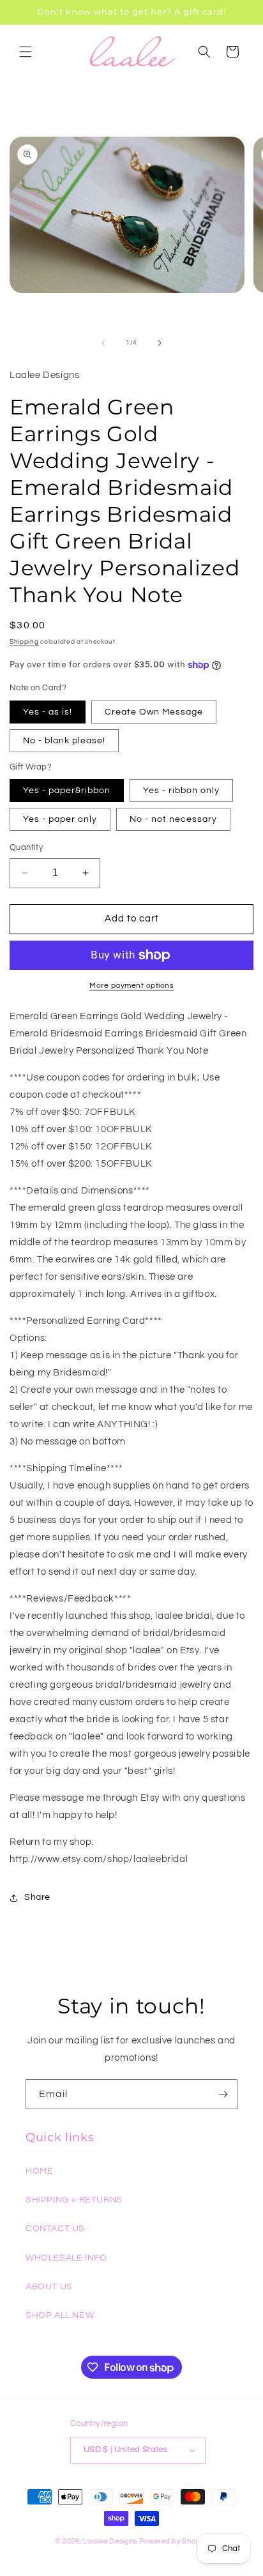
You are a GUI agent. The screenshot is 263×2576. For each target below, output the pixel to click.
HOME (39, 2171)
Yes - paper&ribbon (67, 791)
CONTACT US (55, 2229)
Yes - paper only (60, 819)
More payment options (131, 986)
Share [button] (37, 1897)
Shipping (24, 642)
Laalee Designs (110, 2541)
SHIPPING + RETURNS (74, 2200)
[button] (26, 52)
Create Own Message (154, 712)
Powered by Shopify (174, 2541)
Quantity (26, 847)
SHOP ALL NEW (60, 2315)
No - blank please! (64, 741)
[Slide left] (103, 343)
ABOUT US (49, 2287)
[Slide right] (160, 343)
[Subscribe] (223, 2094)
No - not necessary (173, 819)
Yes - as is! (48, 712)
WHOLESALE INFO (66, 2258)
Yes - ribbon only (181, 791)
